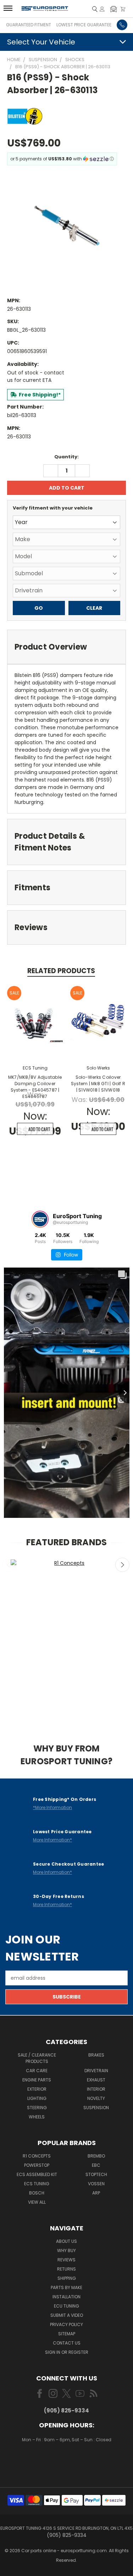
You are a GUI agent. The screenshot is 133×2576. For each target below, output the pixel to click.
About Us (66, 2241)
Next (122, 1565)
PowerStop (37, 2165)
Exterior (37, 2089)
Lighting (37, 2098)
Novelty (96, 2098)
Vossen (96, 2184)
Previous (9, 1565)
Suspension (96, 2108)
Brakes (96, 2055)
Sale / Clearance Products (37, 2058)
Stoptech (96, 2174)
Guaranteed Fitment (29, 25)
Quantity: (66, 457)
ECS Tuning (37, 2184)
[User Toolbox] (102, 9)
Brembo (96, 2156)
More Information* (52, 1840)
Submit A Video (67, 2315)
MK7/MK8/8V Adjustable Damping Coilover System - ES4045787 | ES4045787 (35, 1087)
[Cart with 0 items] (123, 9)
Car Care (37, 2071)
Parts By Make (66, 2287)
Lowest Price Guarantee (84, 25)
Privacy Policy (66, 2324)
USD (67, 2460)
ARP (96, 2193)
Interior (96, 2089)
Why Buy (66, 2250)
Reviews (66, 2260)
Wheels (37, 2117)
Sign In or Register (67, 2352)
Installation (66, 2297)
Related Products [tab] (61, 971)
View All (37, 2202)
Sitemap (67, 2334)
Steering (37, 2108)
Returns (66, 2269)
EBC (96, 2165)
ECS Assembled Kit (37, 2174)
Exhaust (96, 2080)
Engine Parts (37, 2080)
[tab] (66, 647)
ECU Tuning (66, 2306)
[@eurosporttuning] (40, 1219)
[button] (113, 9)
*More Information (52, 1807)
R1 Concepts (37, 2156)
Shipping (67, 2278)
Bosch (37, 2193)
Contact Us (67, 2343)
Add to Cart (39, 1129)
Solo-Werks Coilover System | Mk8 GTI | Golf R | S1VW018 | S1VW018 (98, 1084)
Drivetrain (96, 2071)
